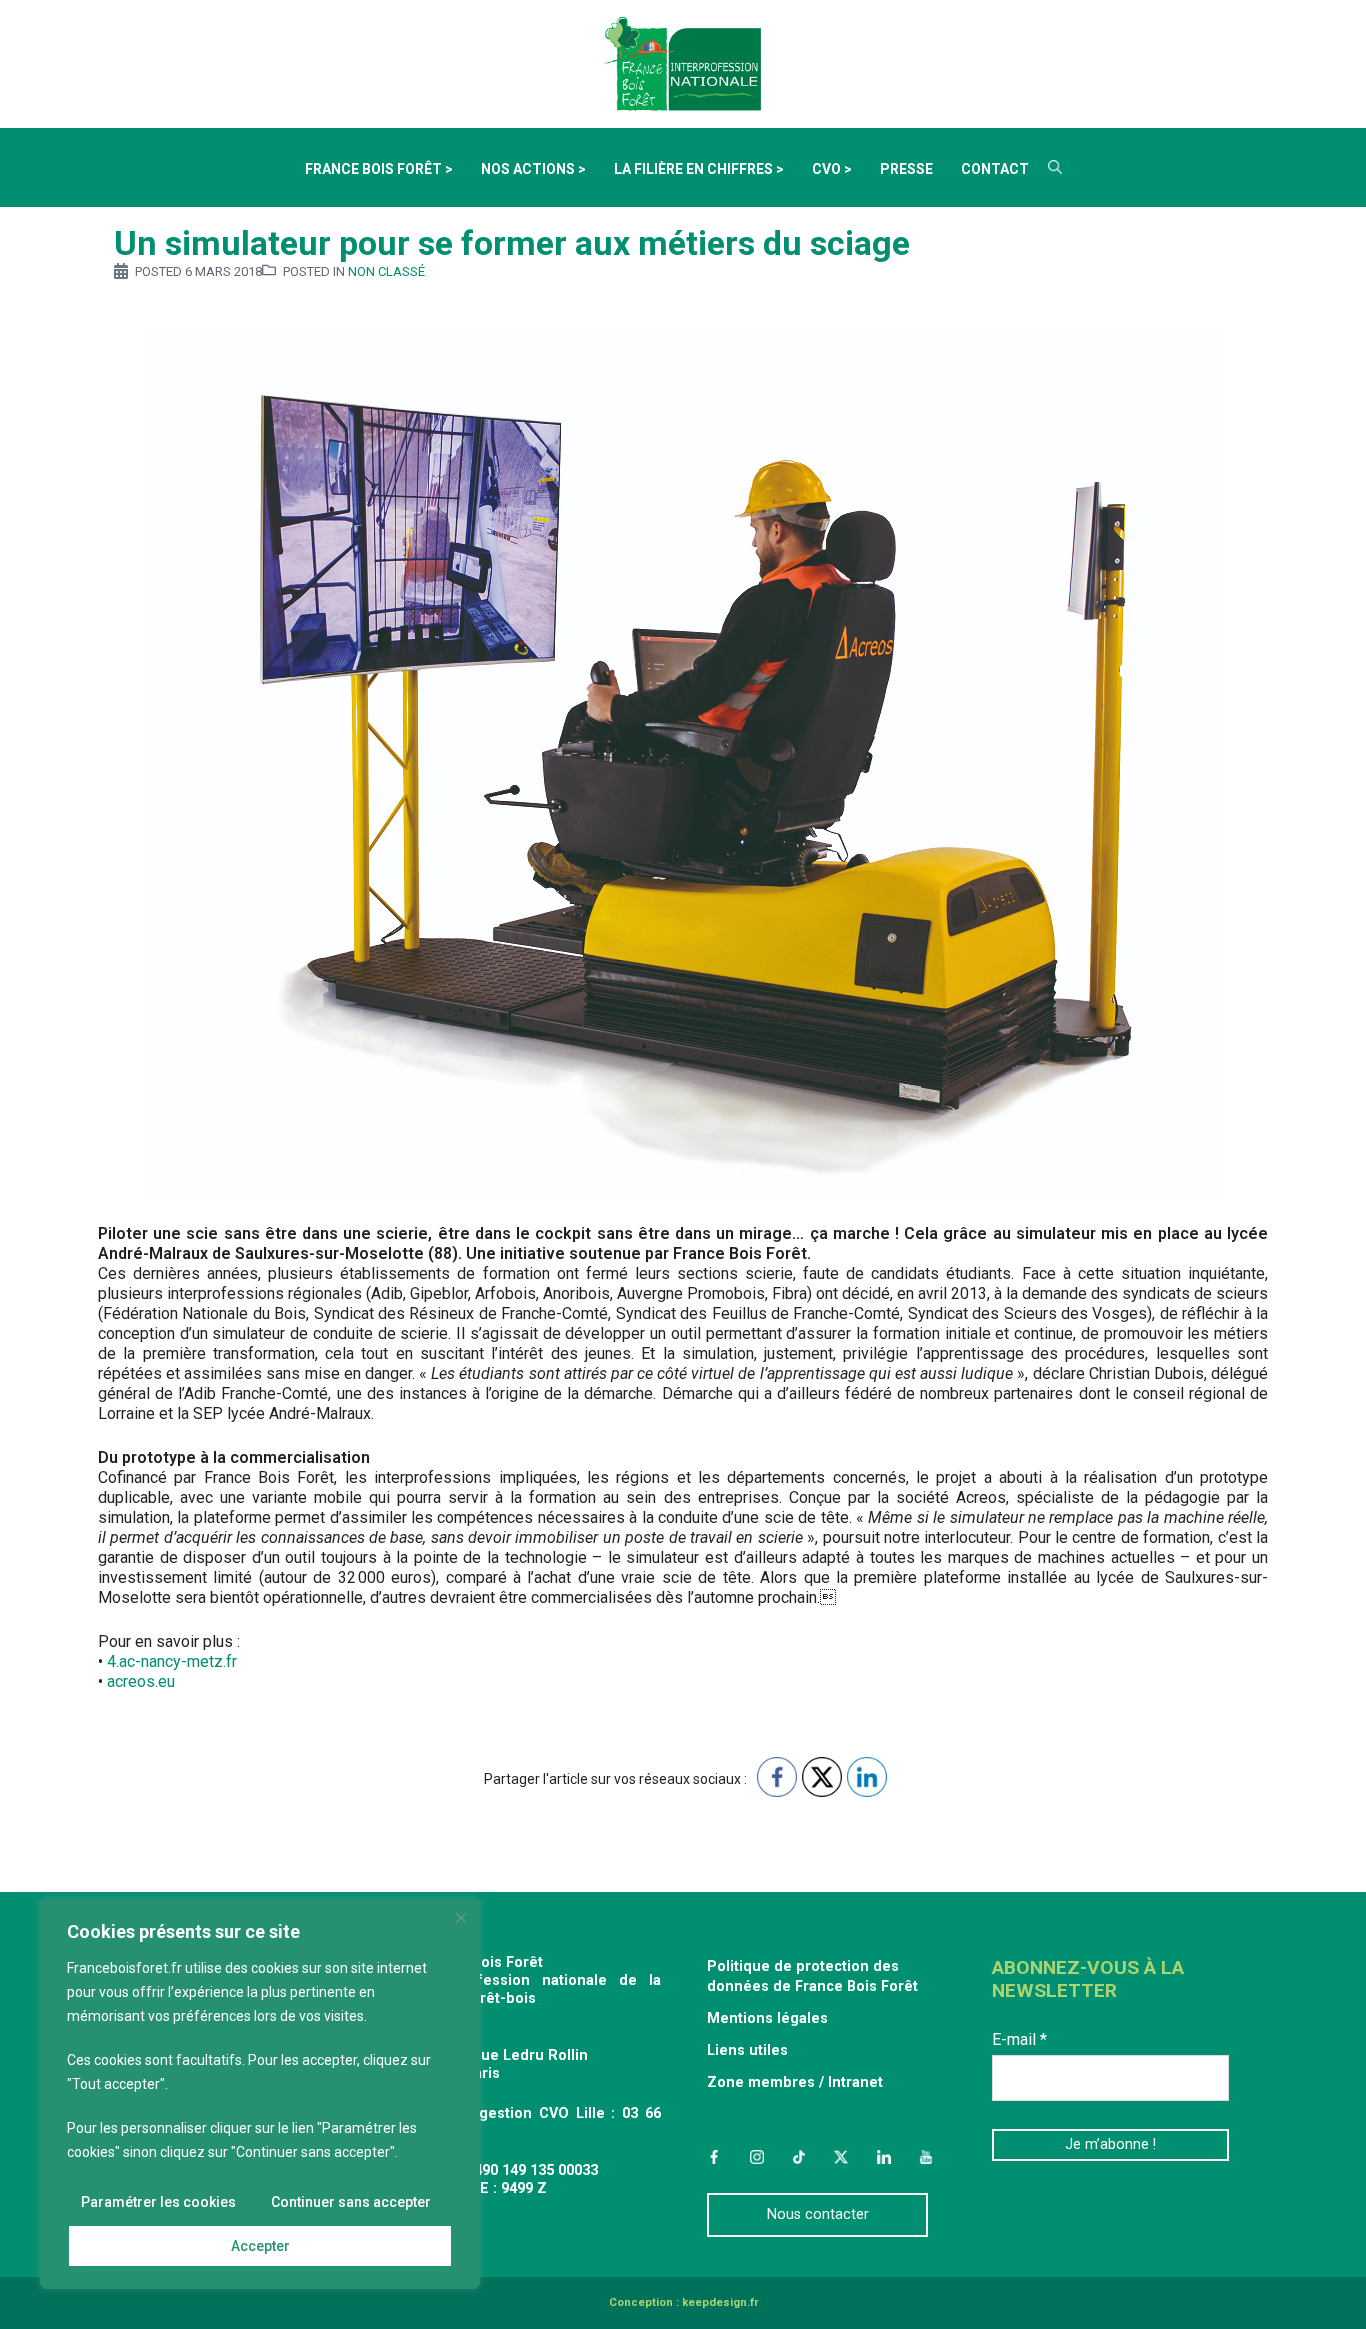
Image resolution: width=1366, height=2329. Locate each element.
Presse (906, 169)
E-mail (1019, 2039)
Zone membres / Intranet (795, 2082)
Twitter (841, 2157)
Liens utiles (747, 2050)
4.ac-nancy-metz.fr (172, 1661)
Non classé (386, 271)
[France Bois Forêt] (683, 62)
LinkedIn (884, 2157)
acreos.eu (141, 1681)
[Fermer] (461, 1918)
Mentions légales (767, 2018)
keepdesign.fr (720, 2302)
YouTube (926, 2157)
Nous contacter (818, 2214)
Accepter (260, 2246)
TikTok (799, 2157)
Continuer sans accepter (351, 2202)
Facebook (714, 2157)
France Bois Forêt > (379, 169)
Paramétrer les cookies (158, 2202)
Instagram (756, 2157)
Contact (995, 169)
